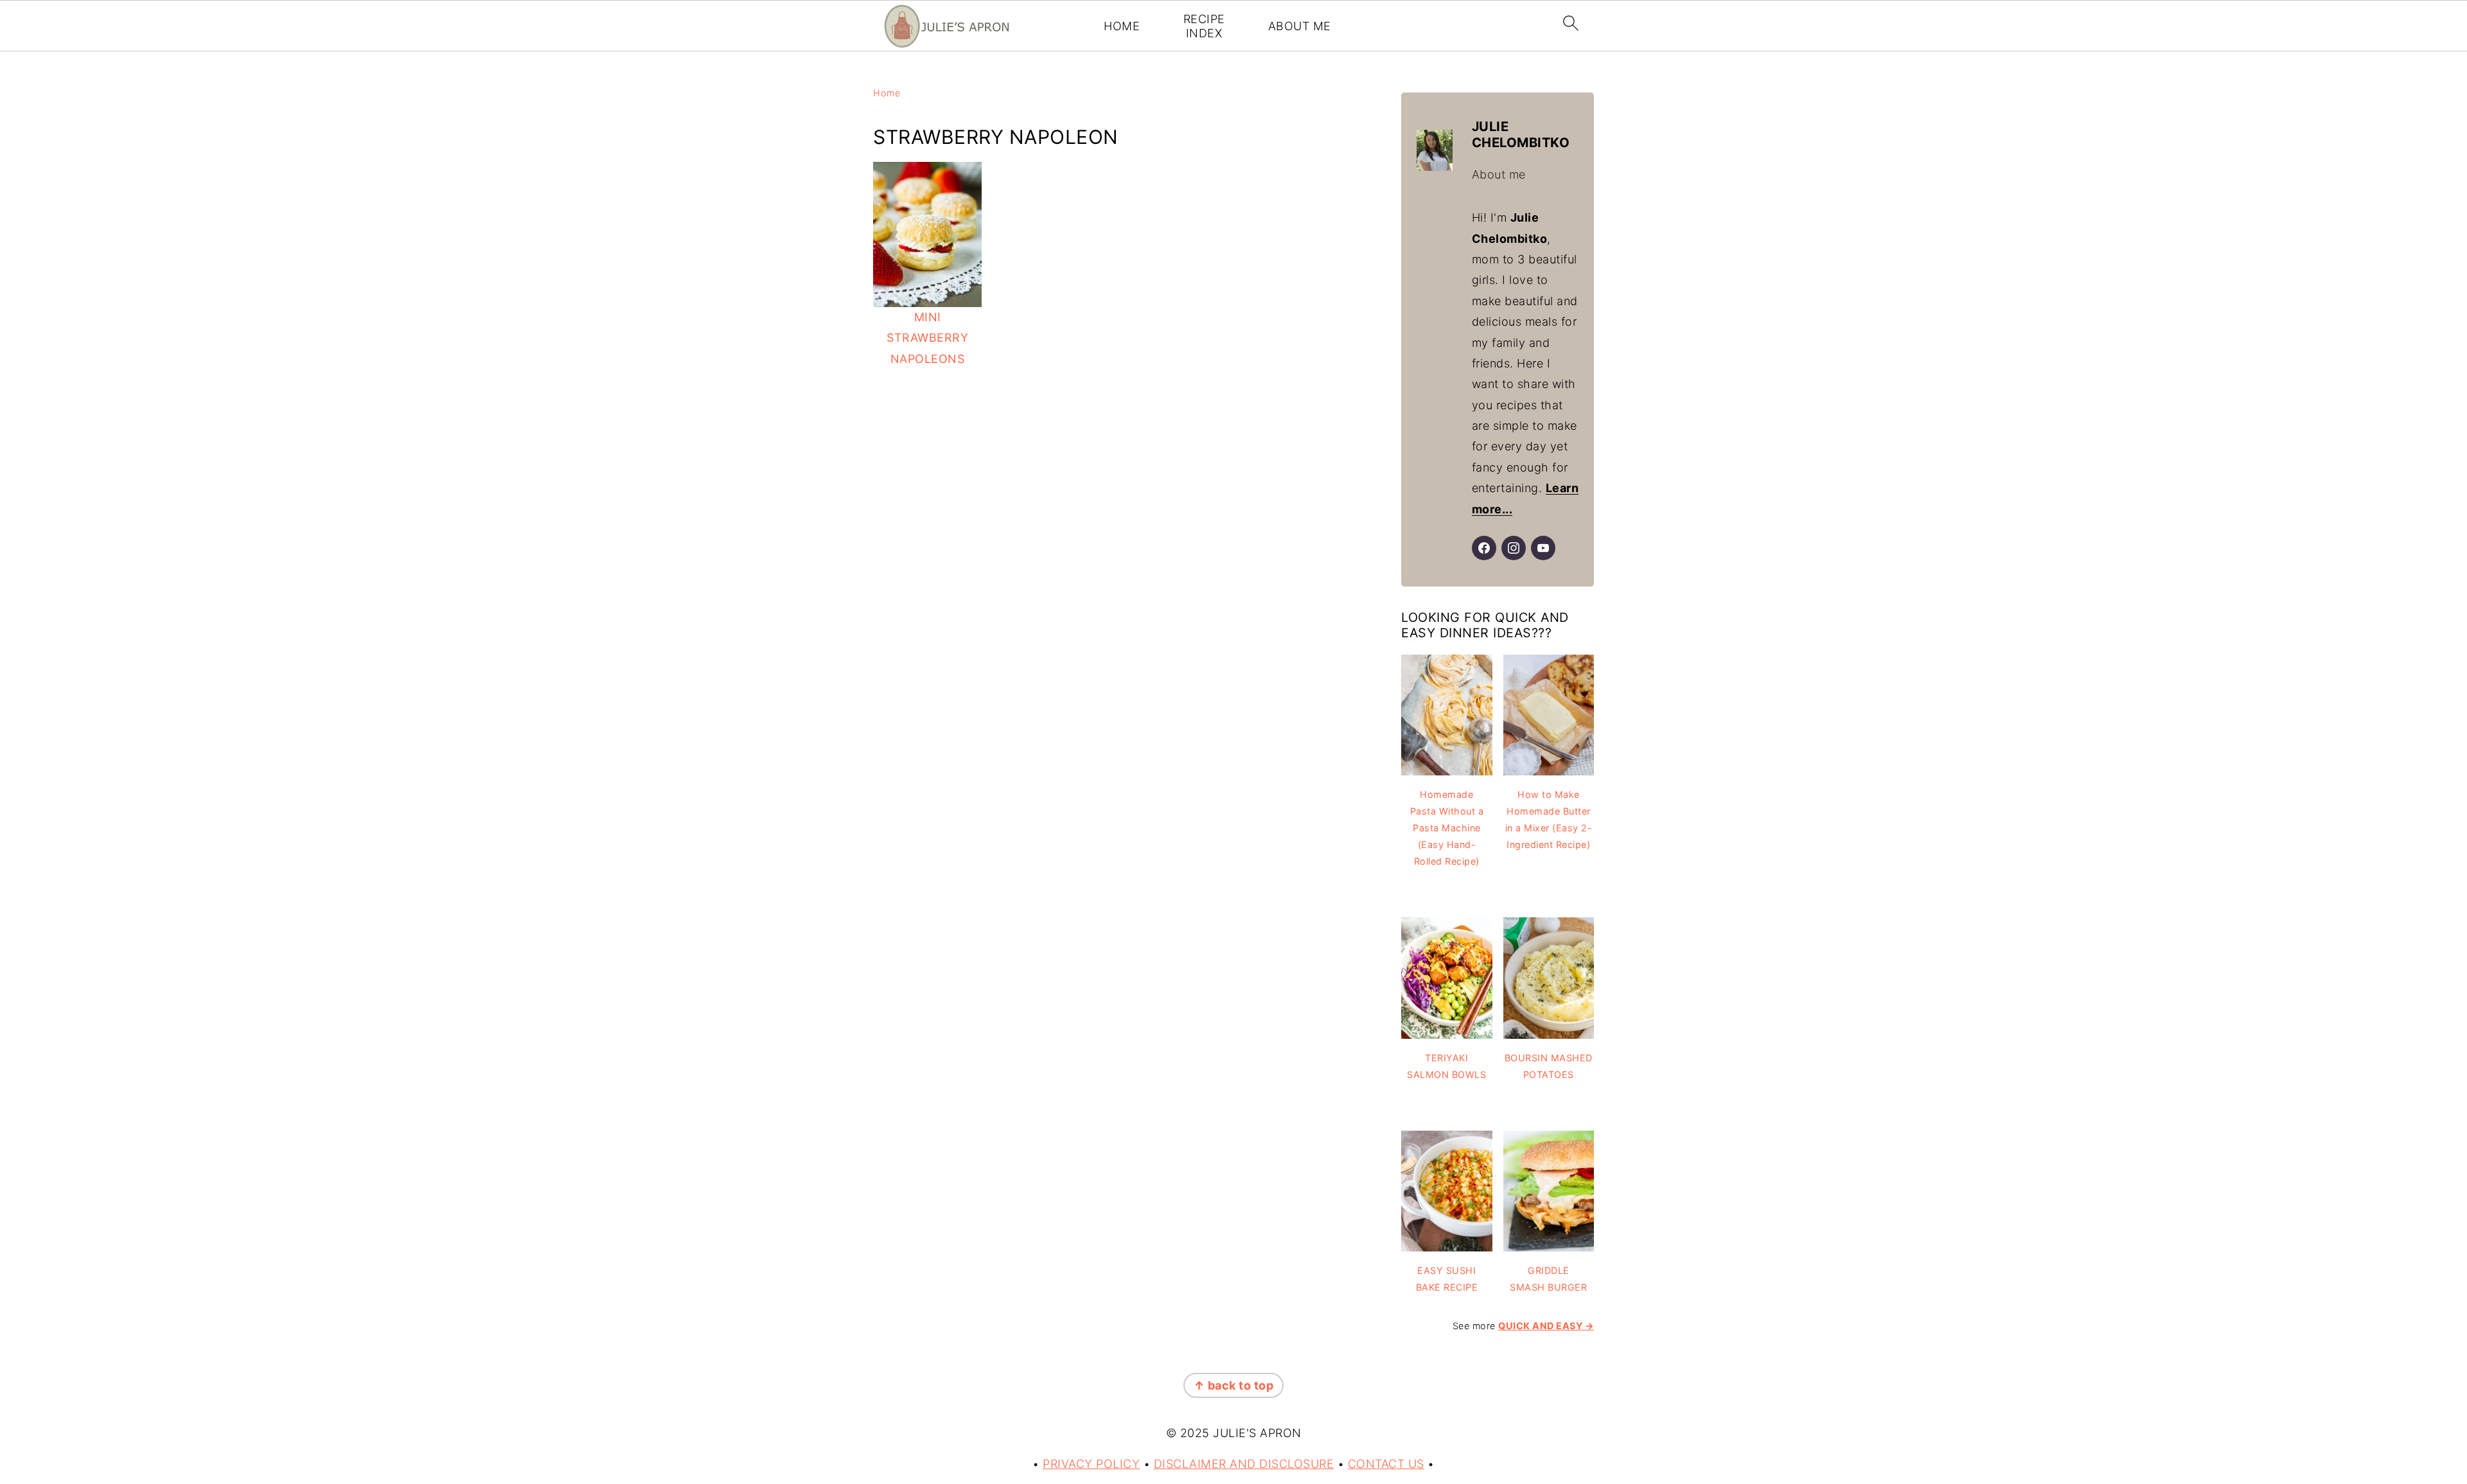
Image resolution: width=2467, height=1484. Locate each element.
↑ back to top (1234, 1385)
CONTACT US (1386, 1464)
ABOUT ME (1300, 26)
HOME (1122, 26)
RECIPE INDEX (1204, 26)
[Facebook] (1484, 548)
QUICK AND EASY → (1546, 1326)
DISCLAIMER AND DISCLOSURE (1244, 1464)
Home (887, 93)
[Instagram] (1514, 548)
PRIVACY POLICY (1091, 1464)
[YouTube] (1543, 548)
